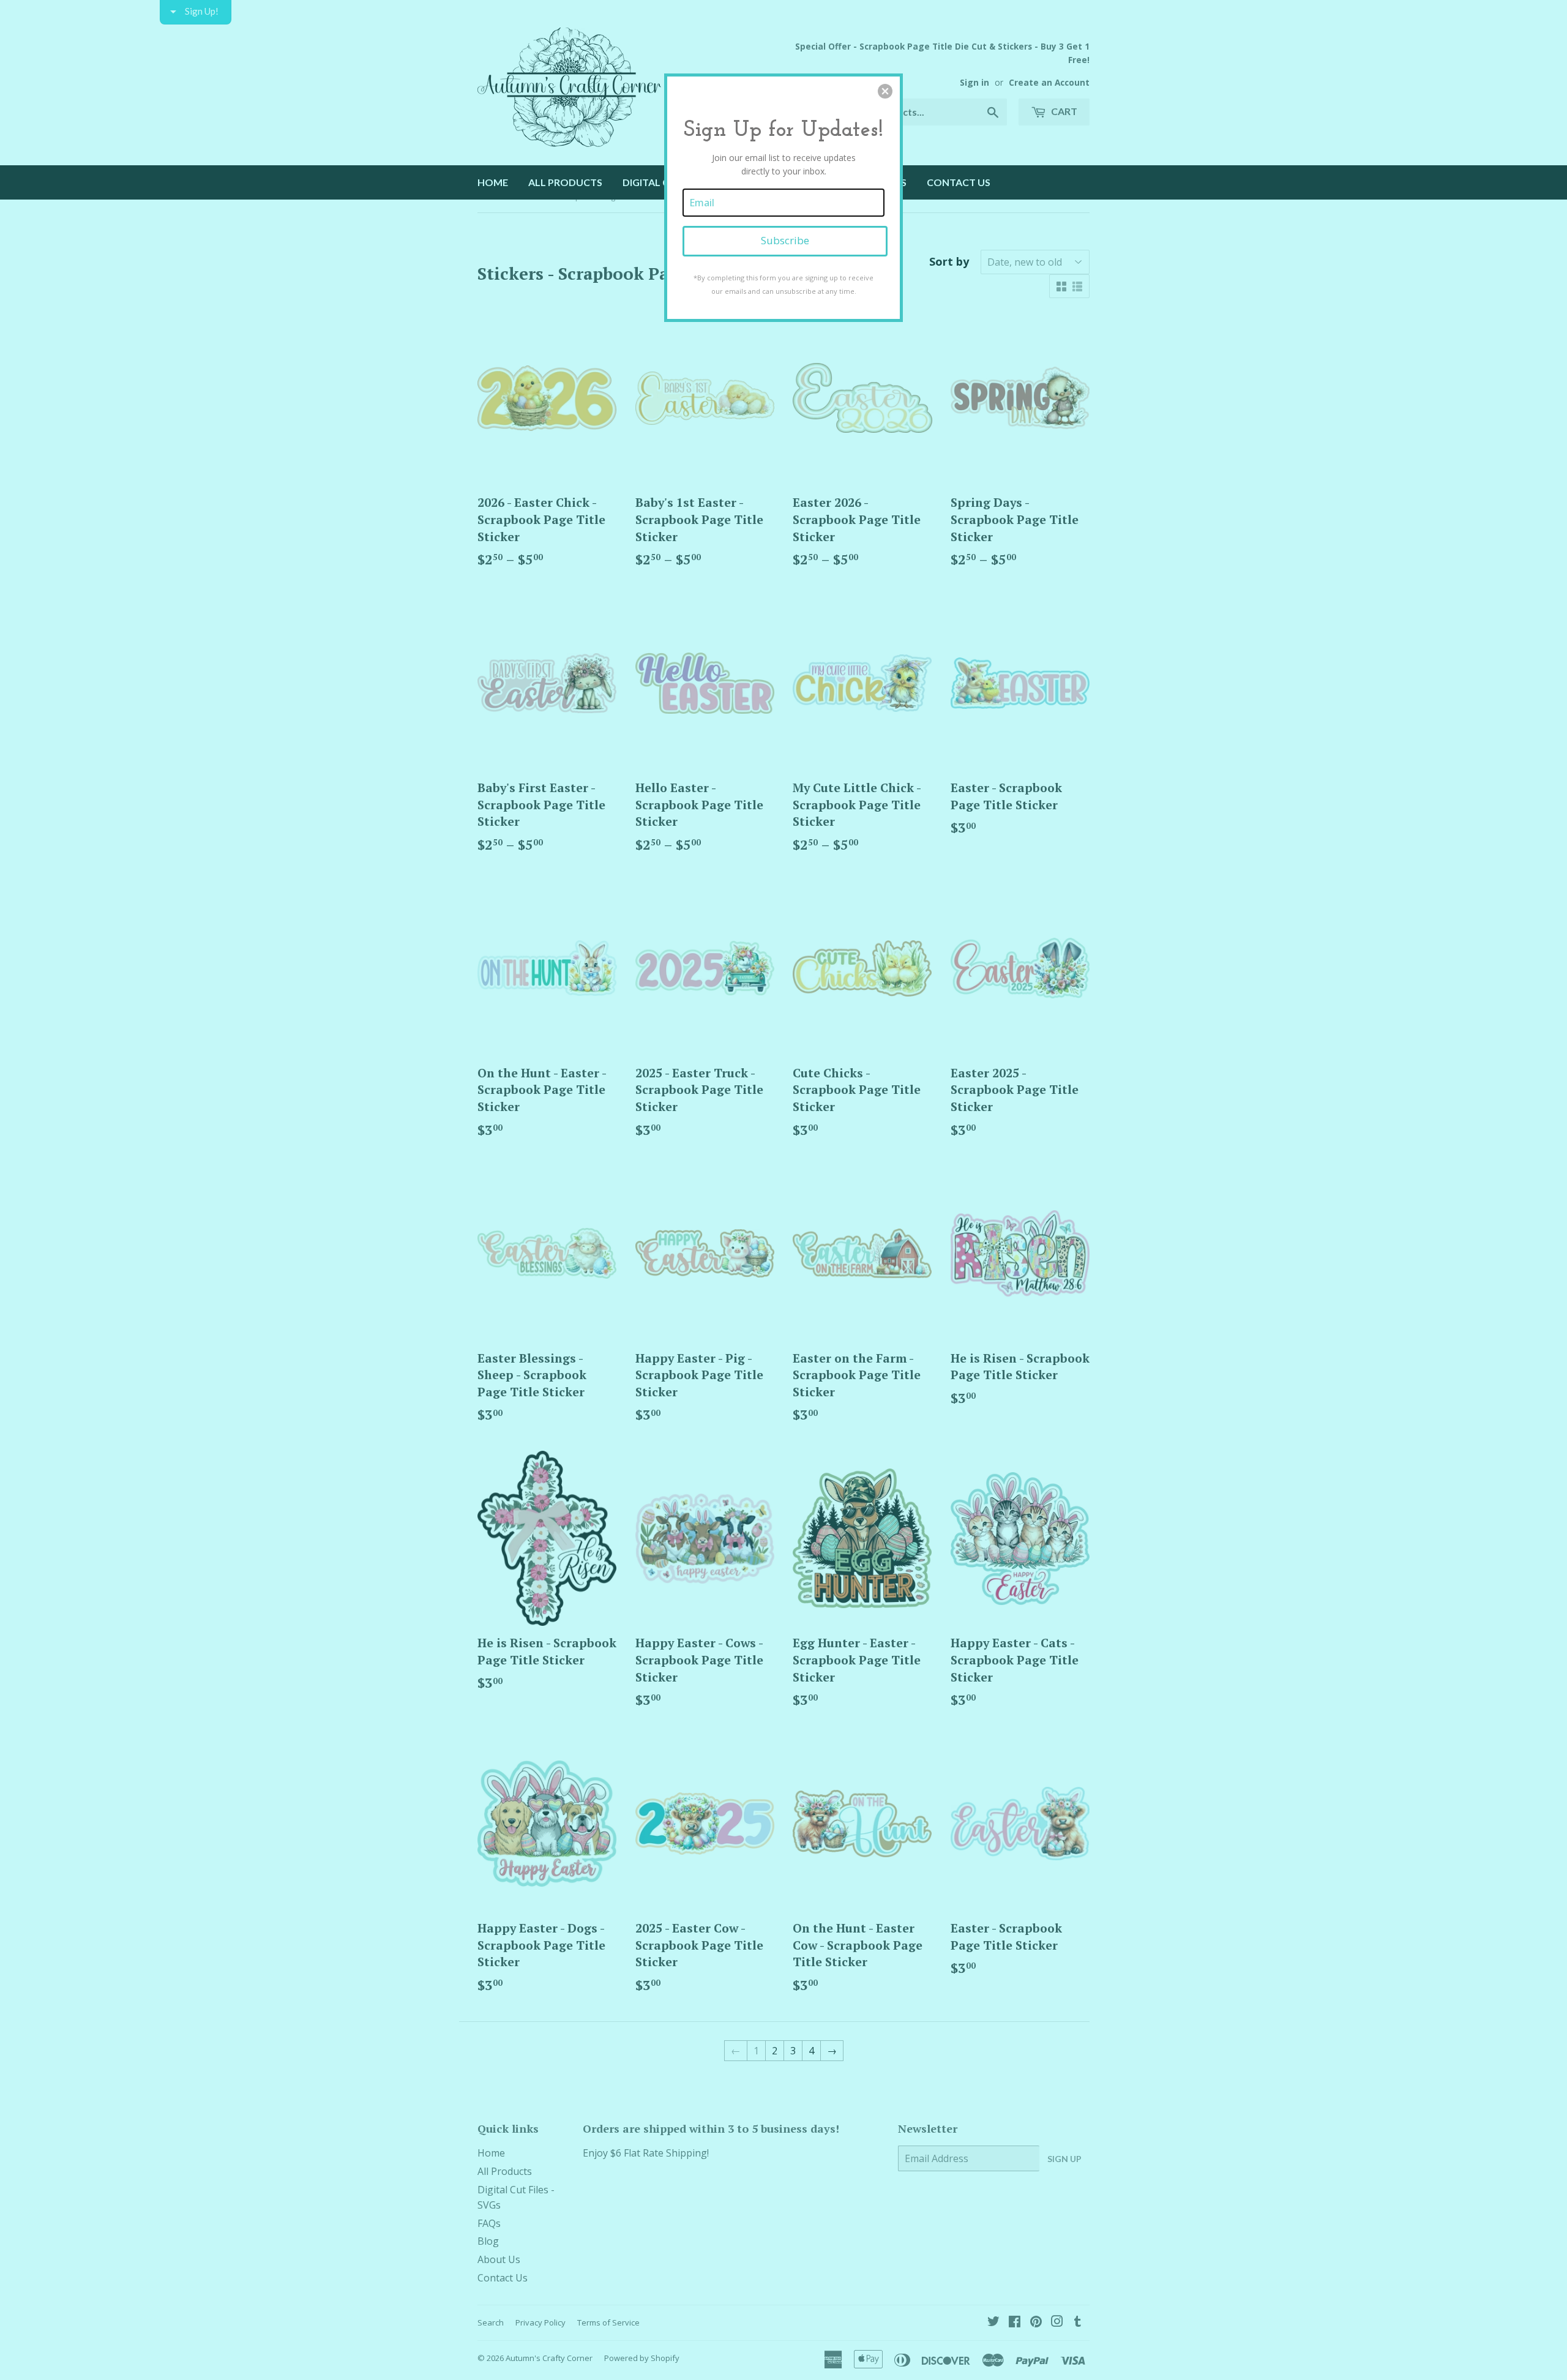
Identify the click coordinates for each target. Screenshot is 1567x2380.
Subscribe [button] (785, 240)
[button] (885, 91)
